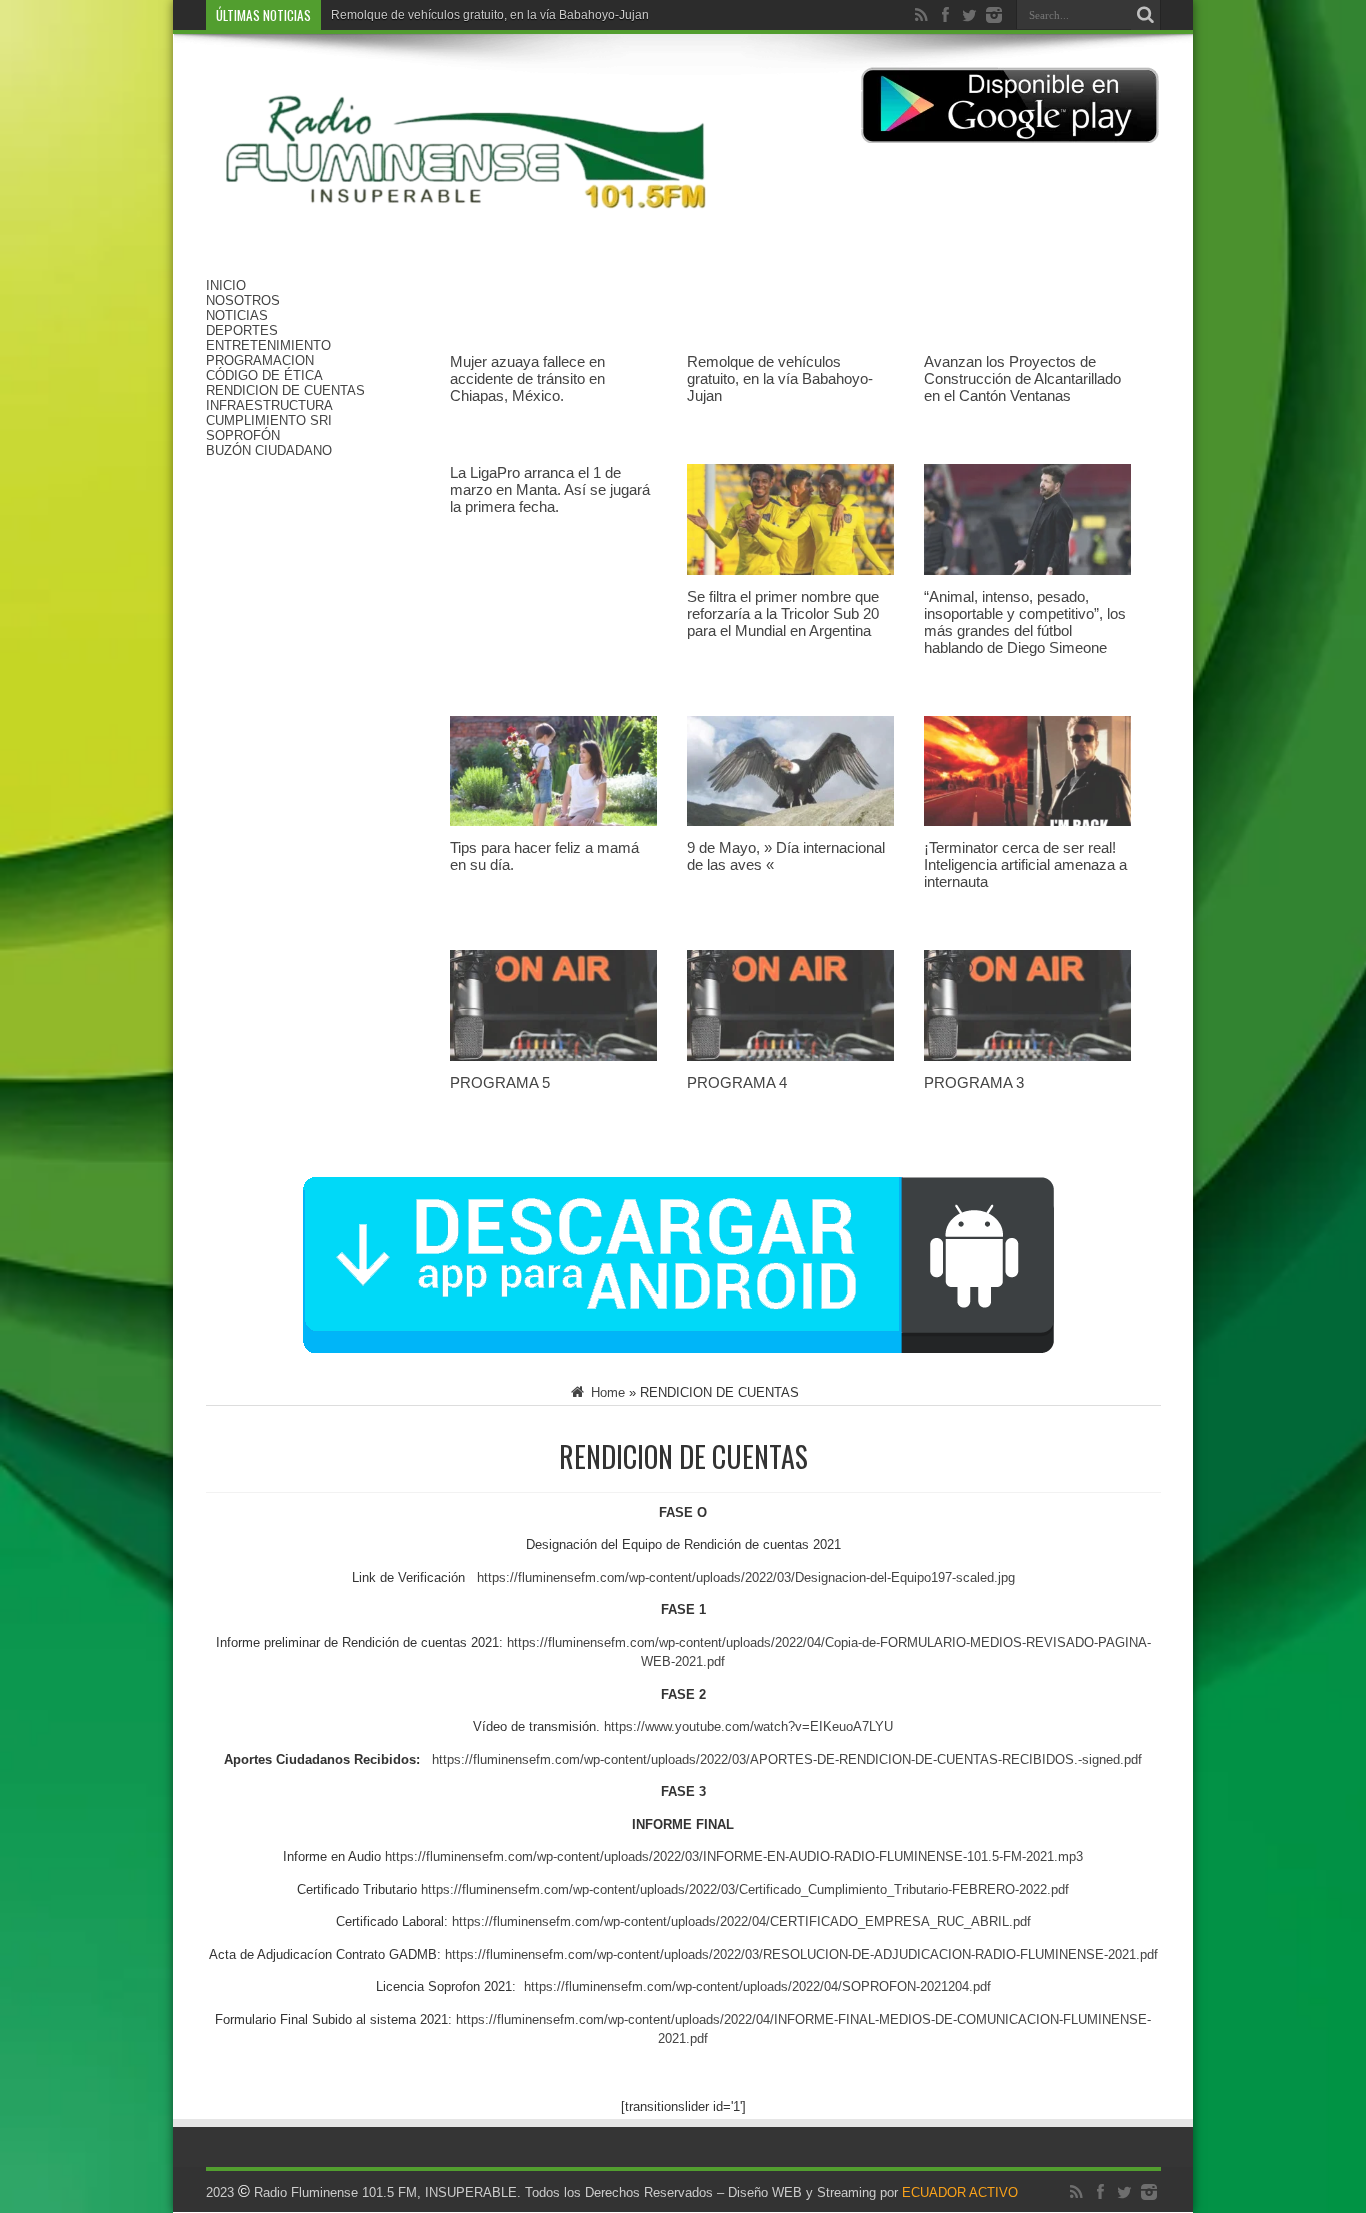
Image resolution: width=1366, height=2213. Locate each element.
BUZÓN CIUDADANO (269, 450)
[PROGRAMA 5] (553, 1066)
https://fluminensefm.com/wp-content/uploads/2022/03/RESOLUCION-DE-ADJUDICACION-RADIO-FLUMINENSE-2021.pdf (801, 1954)
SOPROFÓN (243, 435)
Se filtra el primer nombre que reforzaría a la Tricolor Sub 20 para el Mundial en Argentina (783, 613)
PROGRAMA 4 (737, 1082)
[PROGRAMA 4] (790, 1066)
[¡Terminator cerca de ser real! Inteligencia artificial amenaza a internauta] (1027, 831)
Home (606, 1392)
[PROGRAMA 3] (1027, 1066)
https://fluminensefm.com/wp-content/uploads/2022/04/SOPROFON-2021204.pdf (757, 1986)
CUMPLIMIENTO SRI (269, 420)
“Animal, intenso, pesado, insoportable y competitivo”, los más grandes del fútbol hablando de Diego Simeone (1025, 622)
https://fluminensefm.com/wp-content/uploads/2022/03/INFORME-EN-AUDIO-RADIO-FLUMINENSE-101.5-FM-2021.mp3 (734, 1856)
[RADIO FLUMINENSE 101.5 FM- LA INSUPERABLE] (466, 228)
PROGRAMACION (260, 360)
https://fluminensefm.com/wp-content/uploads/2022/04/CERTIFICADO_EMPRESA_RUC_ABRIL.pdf (741, 1921)
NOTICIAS (237, 315)
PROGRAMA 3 (974, 1082)
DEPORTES (242, 330)
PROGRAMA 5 (500, 1082)
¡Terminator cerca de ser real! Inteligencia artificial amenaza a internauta (1025, 864)
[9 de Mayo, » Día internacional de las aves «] (790, 831)
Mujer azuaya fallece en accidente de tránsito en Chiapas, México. (527, 378)
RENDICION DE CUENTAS (285, 390)
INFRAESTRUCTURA (269, 405)
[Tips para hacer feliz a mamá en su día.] (553, 831)
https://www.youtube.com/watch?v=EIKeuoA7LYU (748, 1726)
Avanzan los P (370, 15)
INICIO (226, 285)
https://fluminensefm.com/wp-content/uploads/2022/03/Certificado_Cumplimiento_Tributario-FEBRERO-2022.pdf (745, 1889)
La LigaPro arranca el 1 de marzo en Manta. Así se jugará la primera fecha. (550, 489)
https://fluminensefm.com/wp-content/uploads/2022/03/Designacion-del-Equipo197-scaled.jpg (746, 1577)
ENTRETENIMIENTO (268, 345)
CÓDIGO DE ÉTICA (264, 375)
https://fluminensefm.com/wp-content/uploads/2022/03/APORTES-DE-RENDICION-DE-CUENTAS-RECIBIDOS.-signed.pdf (787, 1759)
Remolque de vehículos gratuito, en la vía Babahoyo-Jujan (780, 378)
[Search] (1146, 15)
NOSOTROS (243, 300)
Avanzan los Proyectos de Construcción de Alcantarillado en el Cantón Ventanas (1022, 378)
